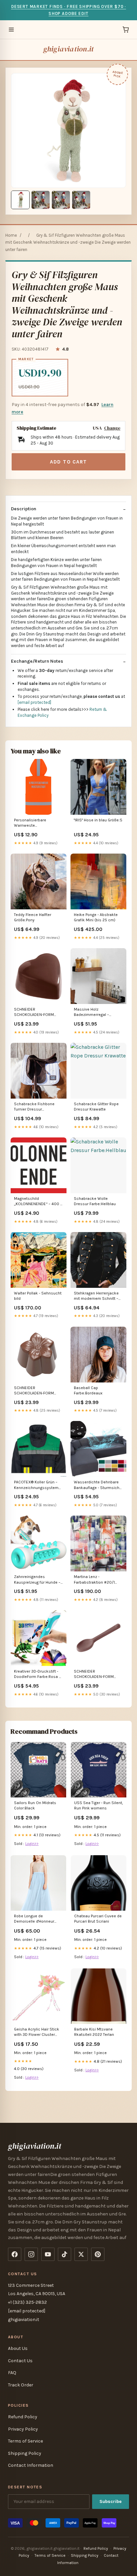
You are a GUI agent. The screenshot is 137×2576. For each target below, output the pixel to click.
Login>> (32, 1844)
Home (11, 235)
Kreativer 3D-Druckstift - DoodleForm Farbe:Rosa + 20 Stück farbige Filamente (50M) (38, 1674)
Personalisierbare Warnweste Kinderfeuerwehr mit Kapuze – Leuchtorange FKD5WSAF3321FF (35, 823)
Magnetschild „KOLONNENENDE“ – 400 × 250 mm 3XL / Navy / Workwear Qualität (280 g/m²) (38, 1202)
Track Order (21, 2385)
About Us (18, 2348)
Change (112, 428)
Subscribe (111, 2501)
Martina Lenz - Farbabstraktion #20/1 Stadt (94, 1580)
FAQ (12, 2373)
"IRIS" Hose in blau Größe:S (98, 820)
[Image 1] (20, 200)
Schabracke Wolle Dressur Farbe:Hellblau (95, 1201)
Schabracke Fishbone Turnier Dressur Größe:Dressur (34, 1107)
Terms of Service (25, 2441)
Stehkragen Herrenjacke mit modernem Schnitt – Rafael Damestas (96, 1296)
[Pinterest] (98, 2254)
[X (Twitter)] (81, 2254)
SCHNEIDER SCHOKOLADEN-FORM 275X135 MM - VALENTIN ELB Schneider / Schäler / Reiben (37, 1012)
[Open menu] (11, 30)
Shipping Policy (25, 2453)
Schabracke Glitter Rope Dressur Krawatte (96, 1107)
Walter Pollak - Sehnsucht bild (38, 1296)
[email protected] (34, 702)
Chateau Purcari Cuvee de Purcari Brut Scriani (98, 1919)
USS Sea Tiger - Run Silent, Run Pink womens (99, 1805)
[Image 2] (41, 200)
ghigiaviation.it (69, 49)
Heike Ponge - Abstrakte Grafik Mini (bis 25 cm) (96, 917)
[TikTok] (65, 2254)
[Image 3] (61, 200)
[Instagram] (31, 2254)
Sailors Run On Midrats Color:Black (35, 1805)
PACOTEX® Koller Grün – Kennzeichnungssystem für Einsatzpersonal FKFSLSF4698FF (36, 1485)
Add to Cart (68, 462)
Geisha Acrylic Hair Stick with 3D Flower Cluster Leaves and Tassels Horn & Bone (37, 2032)
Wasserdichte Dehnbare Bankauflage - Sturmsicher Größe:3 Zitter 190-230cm (98, 1485)
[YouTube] (48, 2254)
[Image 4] (81, 200)
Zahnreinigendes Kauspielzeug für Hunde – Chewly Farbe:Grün (37, 1580)
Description (24, 509)
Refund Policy (23, 2417)
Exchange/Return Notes (37, 661)
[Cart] (126, 30)
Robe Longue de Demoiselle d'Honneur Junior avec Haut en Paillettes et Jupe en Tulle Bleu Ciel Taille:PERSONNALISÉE (37, 1919)
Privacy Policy (23, 2429)
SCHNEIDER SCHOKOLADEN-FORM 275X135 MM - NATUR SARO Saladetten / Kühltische (34, 1391)
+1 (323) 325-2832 (27, 2302)
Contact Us (20, 2361)
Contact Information (31, 2465)
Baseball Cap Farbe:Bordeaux (88, 1390)
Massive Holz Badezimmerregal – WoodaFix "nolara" (91, 1012)
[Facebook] (15, 2254)
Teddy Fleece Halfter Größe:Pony (33, 917)
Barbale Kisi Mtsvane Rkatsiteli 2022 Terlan (94, 2032)
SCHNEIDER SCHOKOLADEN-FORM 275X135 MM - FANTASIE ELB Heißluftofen (95, 1674)
